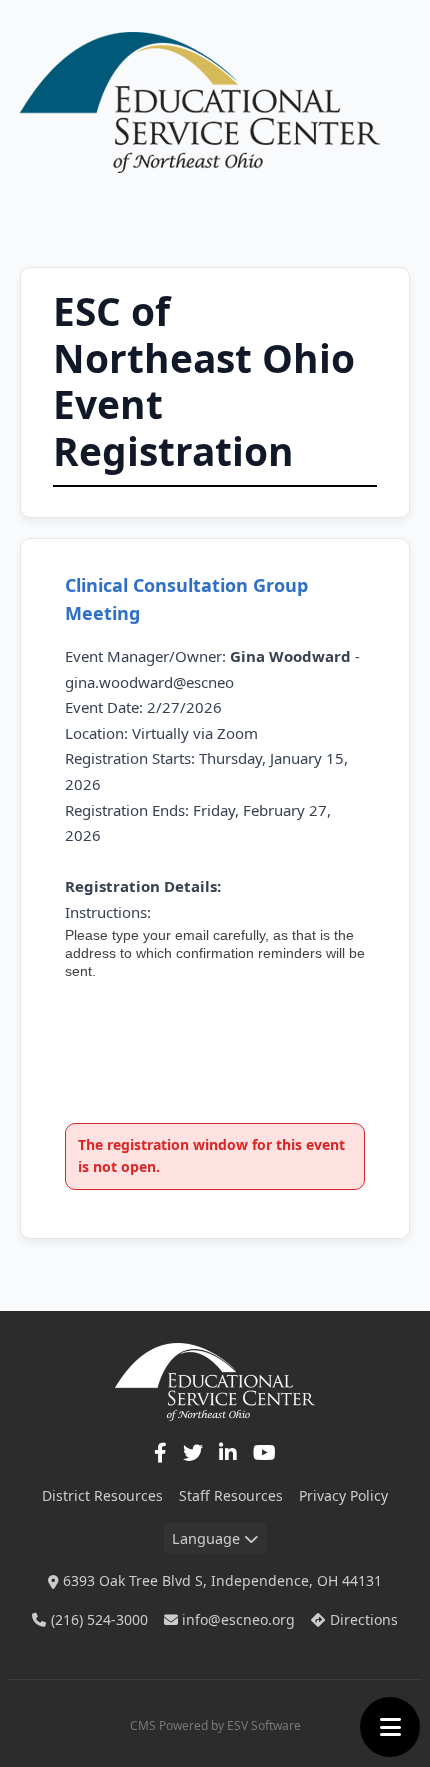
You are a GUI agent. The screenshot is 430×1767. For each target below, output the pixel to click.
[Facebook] (160, 1453)
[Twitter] (193, 1453)
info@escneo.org (238, 1619)
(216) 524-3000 (99, 1619)
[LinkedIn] (228, 1453)
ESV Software (264, 1725)
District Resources (102, 1495)
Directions (364, 1619)
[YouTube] (264, 1453)
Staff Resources (231, 1495)
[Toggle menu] (390, 1727)
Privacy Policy (343, 1495)
